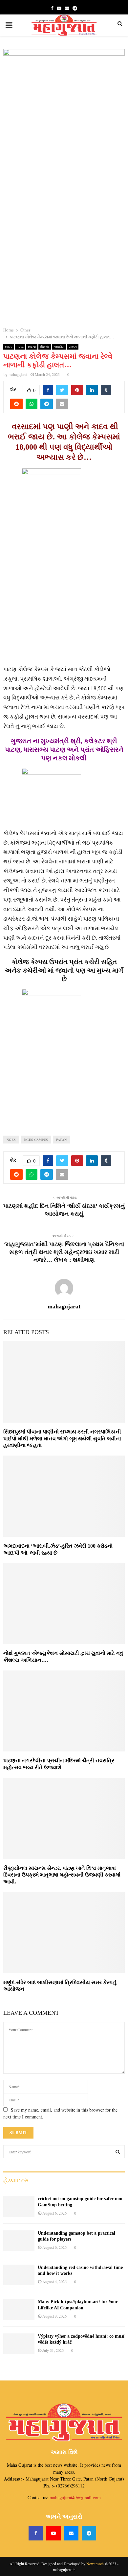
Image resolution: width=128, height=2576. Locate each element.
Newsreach (95, 2563)
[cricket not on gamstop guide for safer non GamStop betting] (19, 2206)
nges (11, 1140)
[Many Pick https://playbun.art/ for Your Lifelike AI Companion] (19, 2309)
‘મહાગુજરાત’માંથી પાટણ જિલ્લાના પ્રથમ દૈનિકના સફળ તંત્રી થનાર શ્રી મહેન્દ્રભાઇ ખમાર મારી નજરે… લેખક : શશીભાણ (64, 1252)
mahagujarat (18, 374)
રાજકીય (59, 347)
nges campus (36, 1140)
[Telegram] (89, 2533)
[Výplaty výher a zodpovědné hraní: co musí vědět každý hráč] (19, 2344)
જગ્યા (32, 347)
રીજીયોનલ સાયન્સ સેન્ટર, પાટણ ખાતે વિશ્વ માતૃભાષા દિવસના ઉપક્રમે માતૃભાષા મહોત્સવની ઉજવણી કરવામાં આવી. (62, 1875)
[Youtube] (53, 2533)
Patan (20, 347)
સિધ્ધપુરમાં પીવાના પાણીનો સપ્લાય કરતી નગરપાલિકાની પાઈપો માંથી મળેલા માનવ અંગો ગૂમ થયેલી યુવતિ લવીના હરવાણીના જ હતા (62, 1439)
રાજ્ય (73, 347)
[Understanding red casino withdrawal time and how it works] (19, 2275)
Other (9, 347)
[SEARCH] (118, 2152)
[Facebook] (36, 2533)
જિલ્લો (45, 347)
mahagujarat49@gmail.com (75, 2497)
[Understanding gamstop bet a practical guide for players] (19, 2241)
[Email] (71, 2533)
